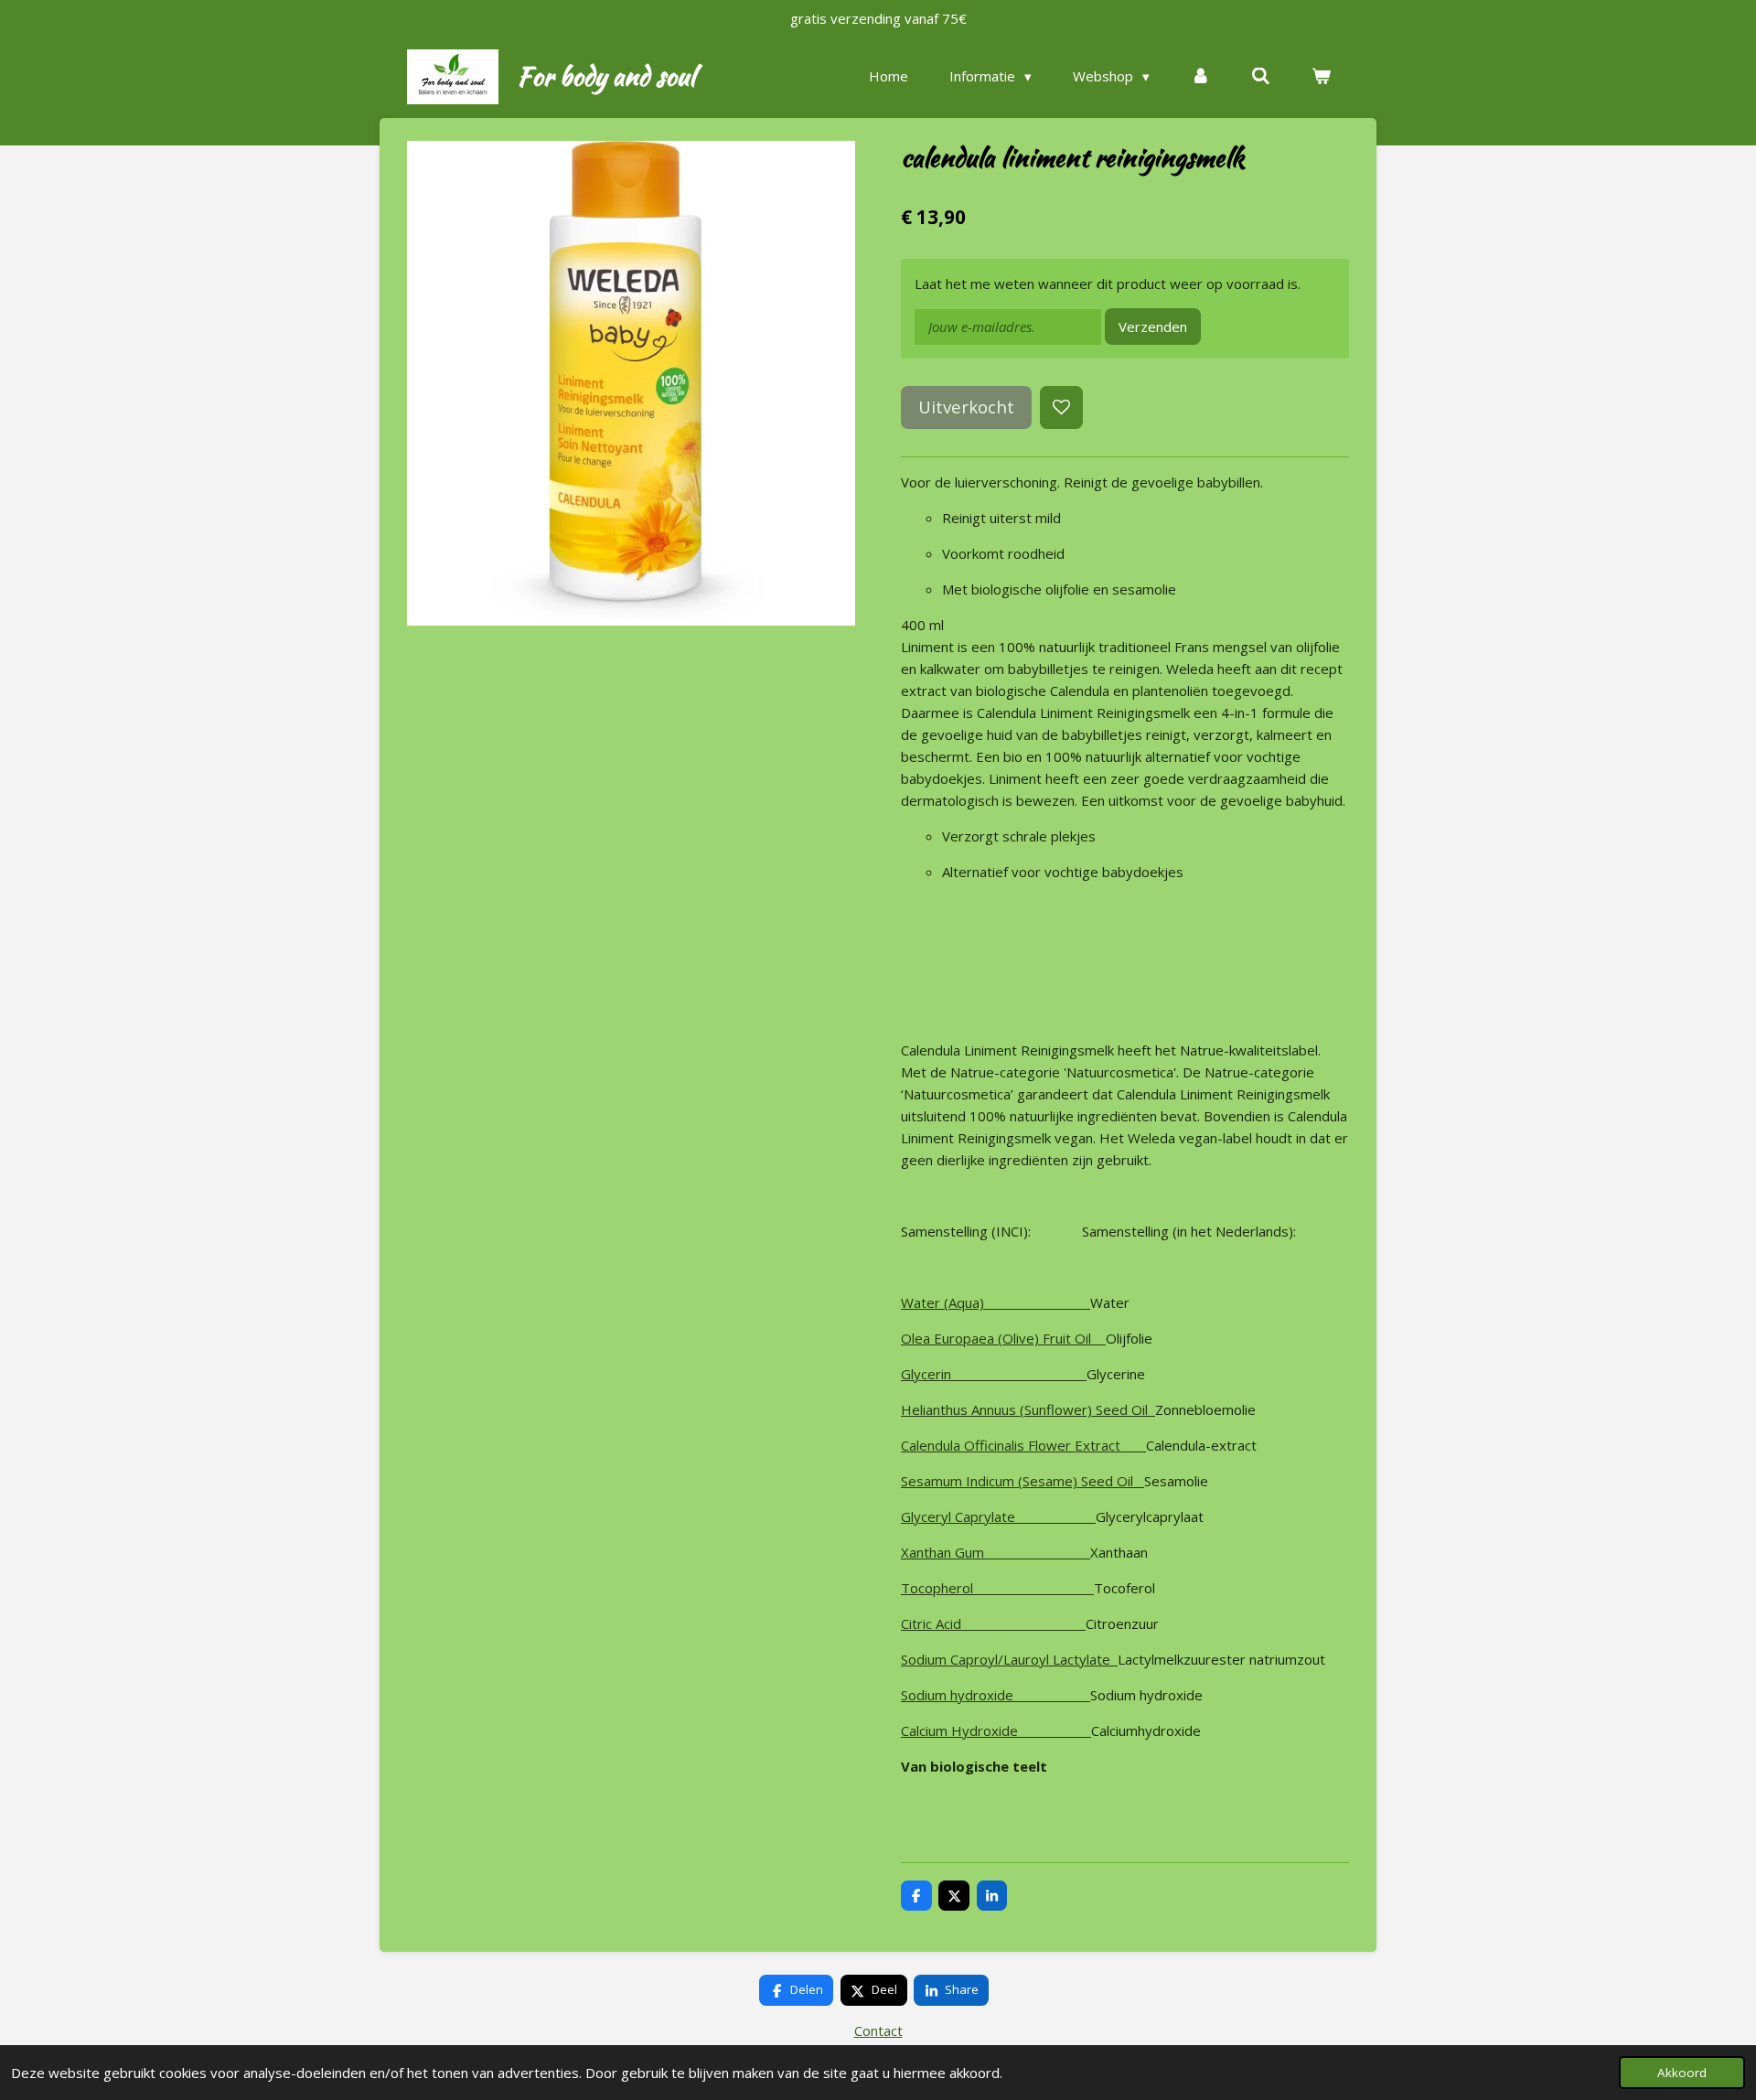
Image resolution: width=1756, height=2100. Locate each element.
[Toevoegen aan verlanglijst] (1061, 407)
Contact (878, 2030)
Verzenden (1153, 327)
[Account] (1200, 76)
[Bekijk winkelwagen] (1321, 76)
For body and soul (606, 76)
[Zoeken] (1261, 76)
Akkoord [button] (1682, 2073)
